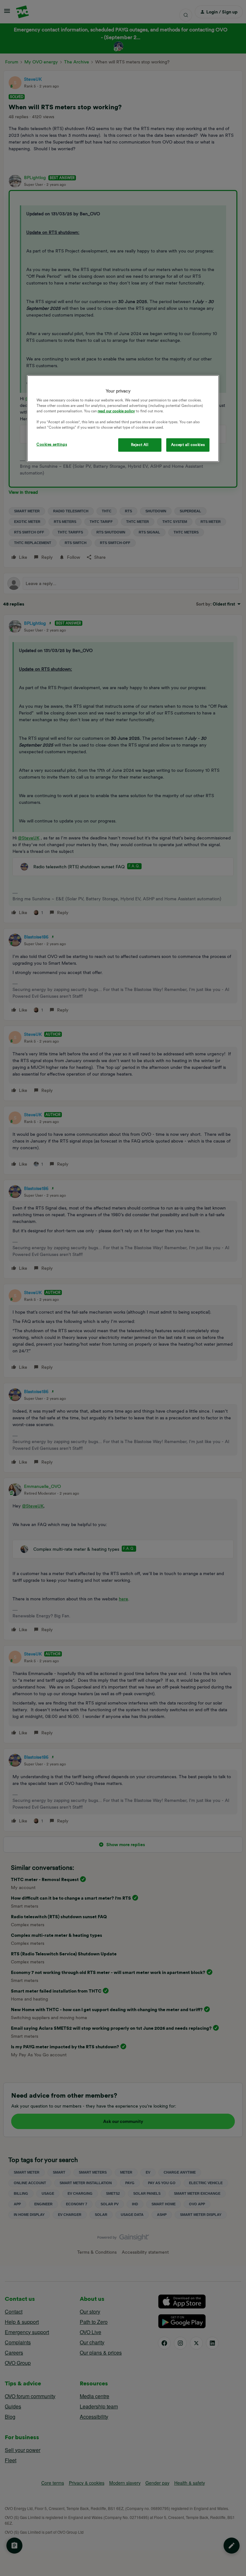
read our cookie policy (116, 411)
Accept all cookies (188, 445)
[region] (123, 419)
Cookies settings (52, 444)
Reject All (140, 445)
